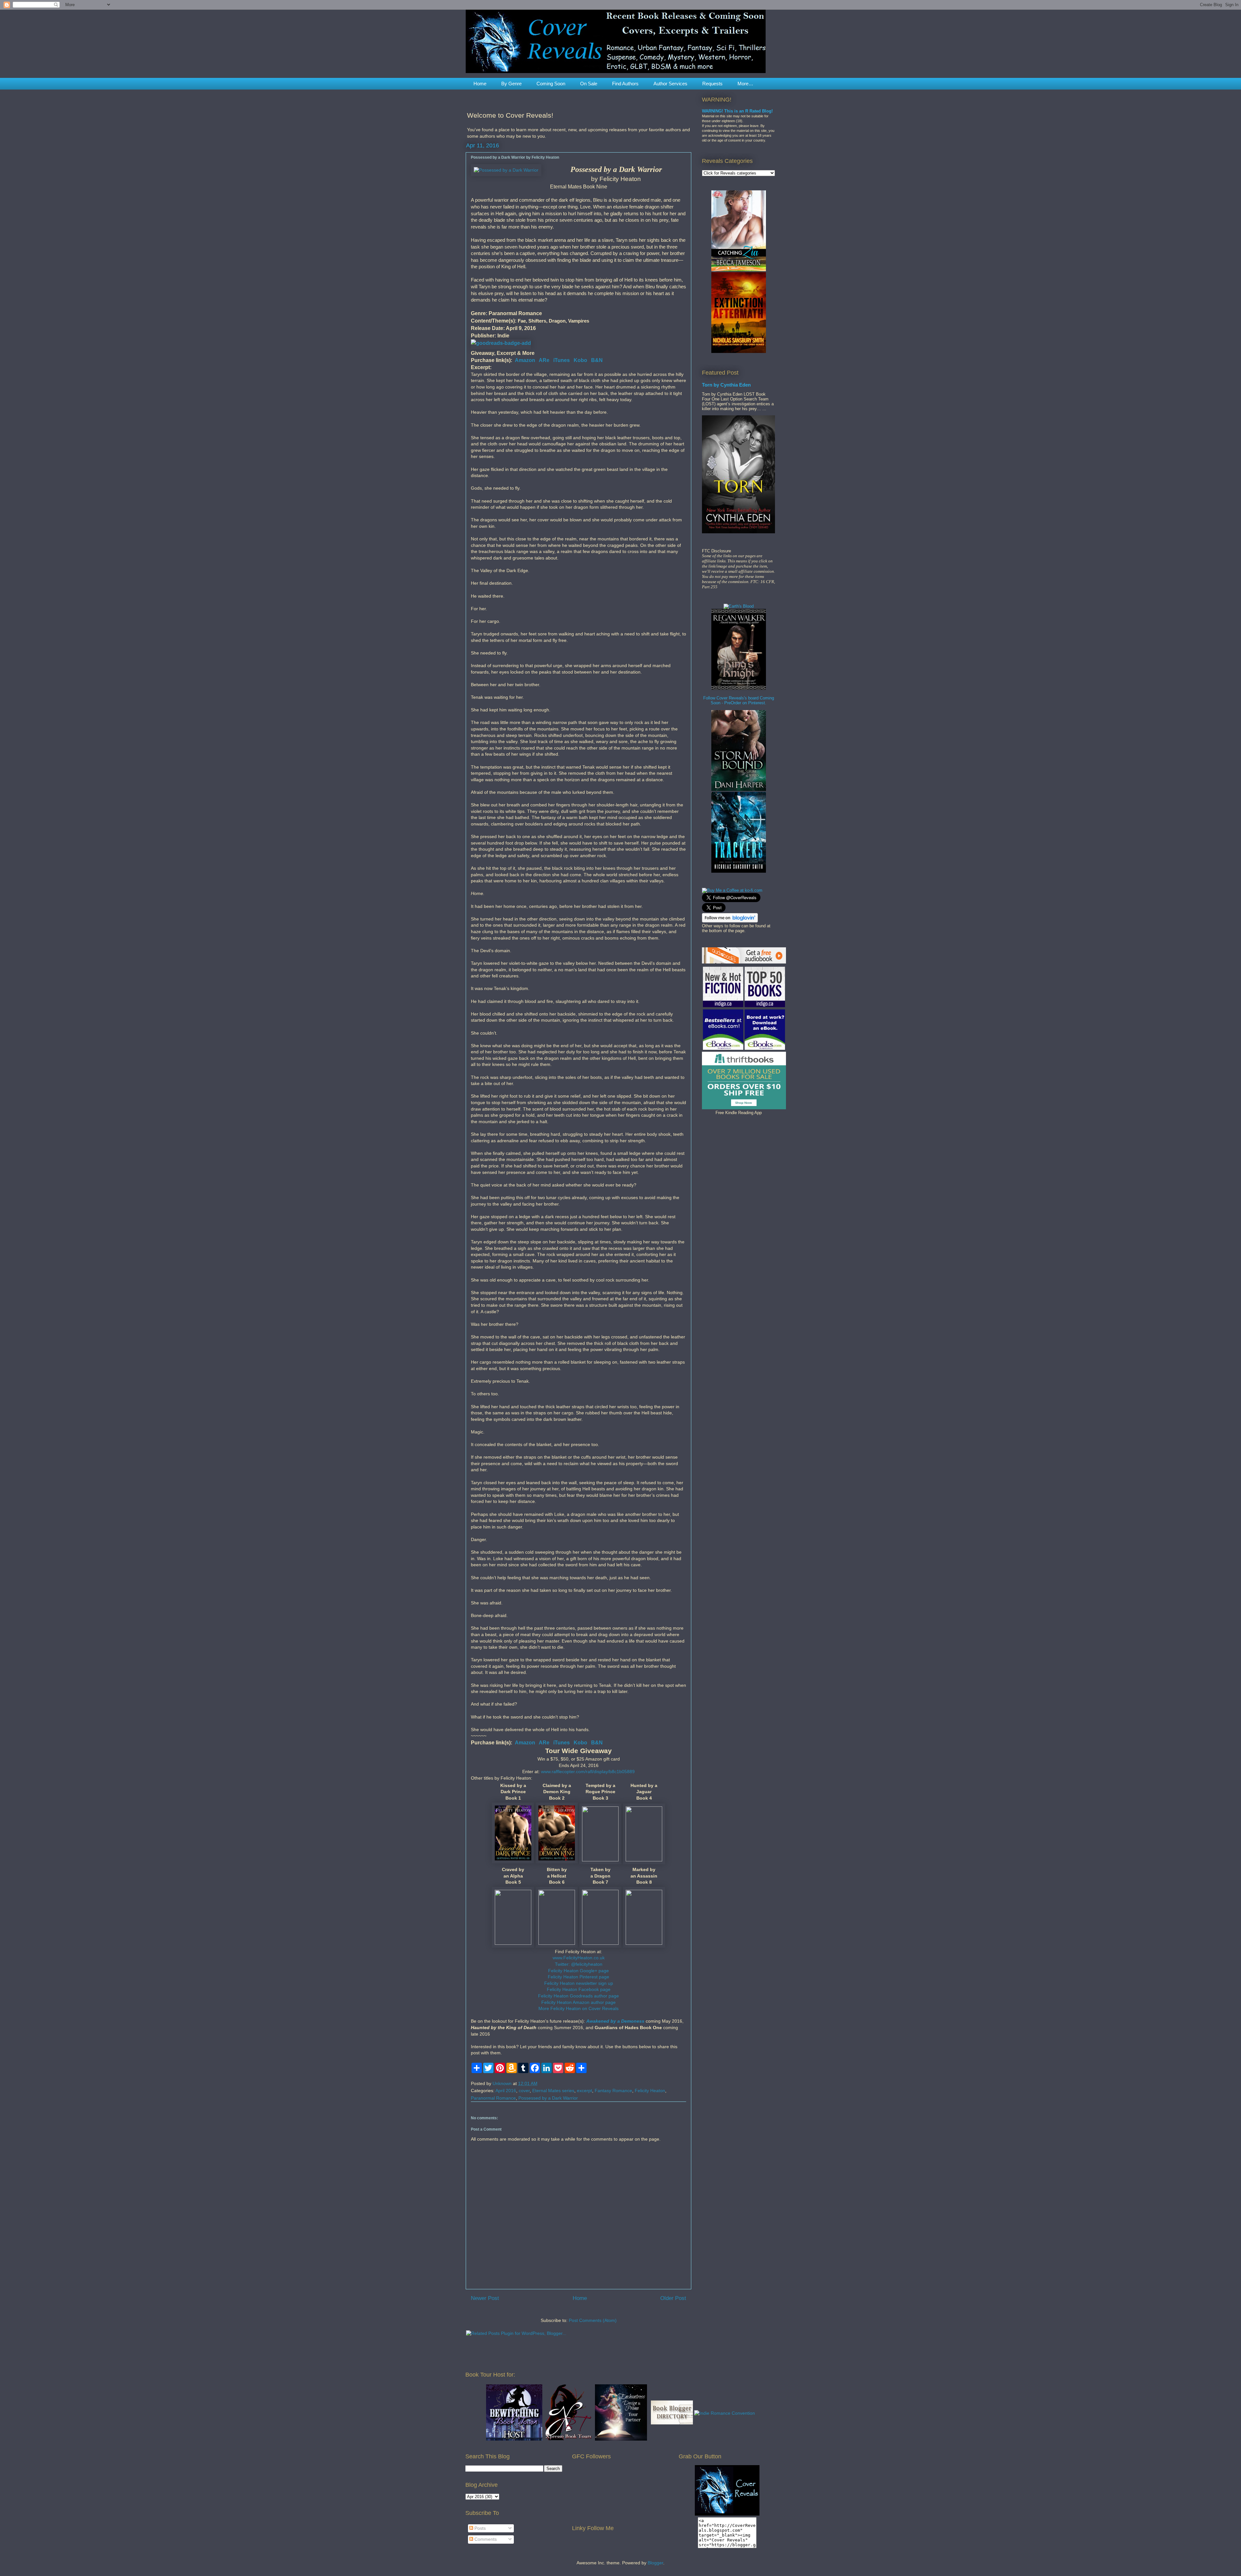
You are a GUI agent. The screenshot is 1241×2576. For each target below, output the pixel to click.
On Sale (589, 84)
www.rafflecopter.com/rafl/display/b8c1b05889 (588, 1772)
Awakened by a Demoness (615, 2021)
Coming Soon (551, 84)
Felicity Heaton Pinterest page (578, 1977)
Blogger (655, 2563)
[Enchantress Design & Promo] (621, 2439)
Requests (712, 84)
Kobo (580, 360)
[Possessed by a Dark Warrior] (506, 170)
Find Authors (625, 84)
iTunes (562, 360)
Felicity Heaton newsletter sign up (579, 1983)
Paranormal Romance (493, 2098)
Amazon (525, 360)
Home (480, 84)
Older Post (673, 2298)
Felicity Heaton (650, 2091)
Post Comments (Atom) (593, 2320)
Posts (479, 2528)
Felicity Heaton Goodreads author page (578, 1996)
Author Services (670, 84)
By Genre (511, 84)
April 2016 (506, 2091)
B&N (597, 360)
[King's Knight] (739, 688)
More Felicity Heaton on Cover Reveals (578, 2008)
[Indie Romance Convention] (725, 2413)
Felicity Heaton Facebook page (579, 1989)
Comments (485, 2539)
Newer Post (485, 2298)
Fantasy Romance (613, 2091)
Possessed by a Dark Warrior (548, 2098)
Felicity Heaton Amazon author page (578, 2002)
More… (745, 84)
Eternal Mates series (553, 2091)
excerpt (584, 2091)
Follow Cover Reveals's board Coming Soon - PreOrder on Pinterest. (739, 700)
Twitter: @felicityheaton (579, 1964)
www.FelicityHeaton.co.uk (579, 1958)
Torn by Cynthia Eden (726, 385)
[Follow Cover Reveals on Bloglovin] (730, 921)
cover (524, 2091)
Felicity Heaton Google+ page (578, 1971)
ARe (544, 360)
